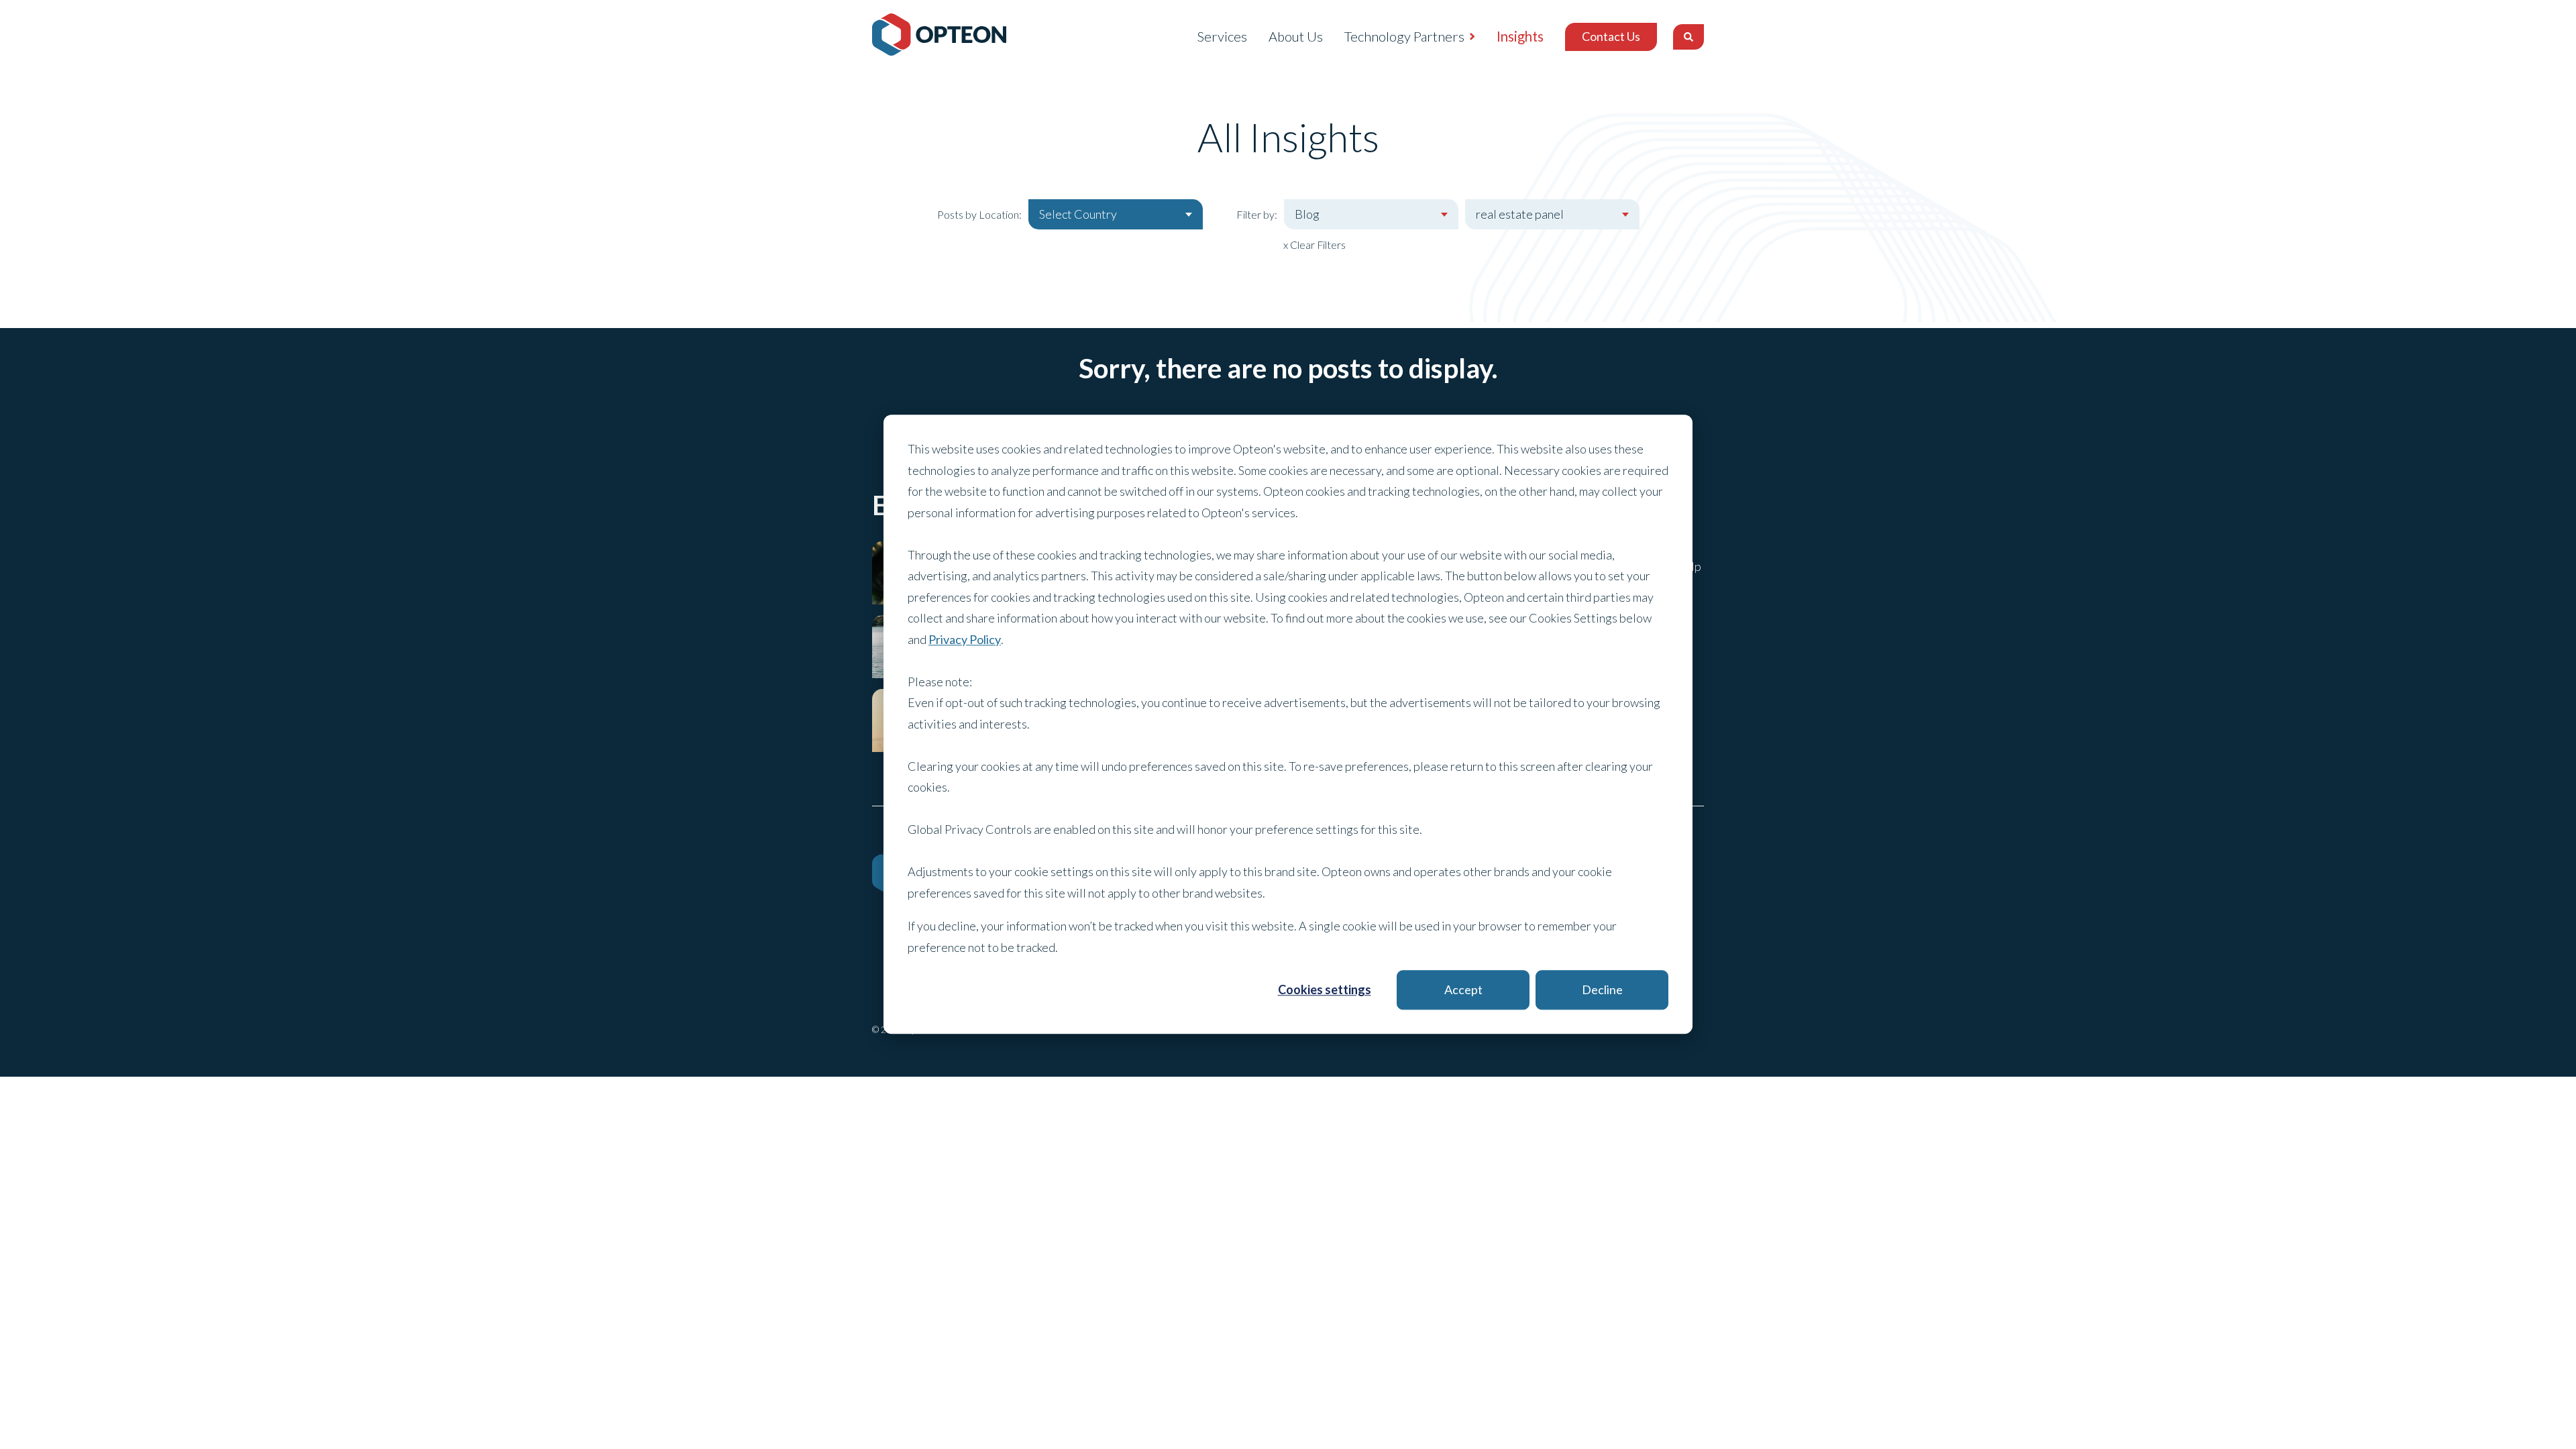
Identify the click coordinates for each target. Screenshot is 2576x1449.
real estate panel (1520, 214)
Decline (1602, 989)
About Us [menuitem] (1296, 36)
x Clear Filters (1314, 245)
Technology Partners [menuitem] (1404, 36)
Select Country (1078, 214)
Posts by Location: (979, 214)
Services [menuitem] (1222, 36)
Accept (1463, 989)
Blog (1307, 214)
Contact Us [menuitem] (1611, 36)
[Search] (1688, 37)
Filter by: (1257, 214)
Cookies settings (1325, 989)
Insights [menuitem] (1520, 36)
